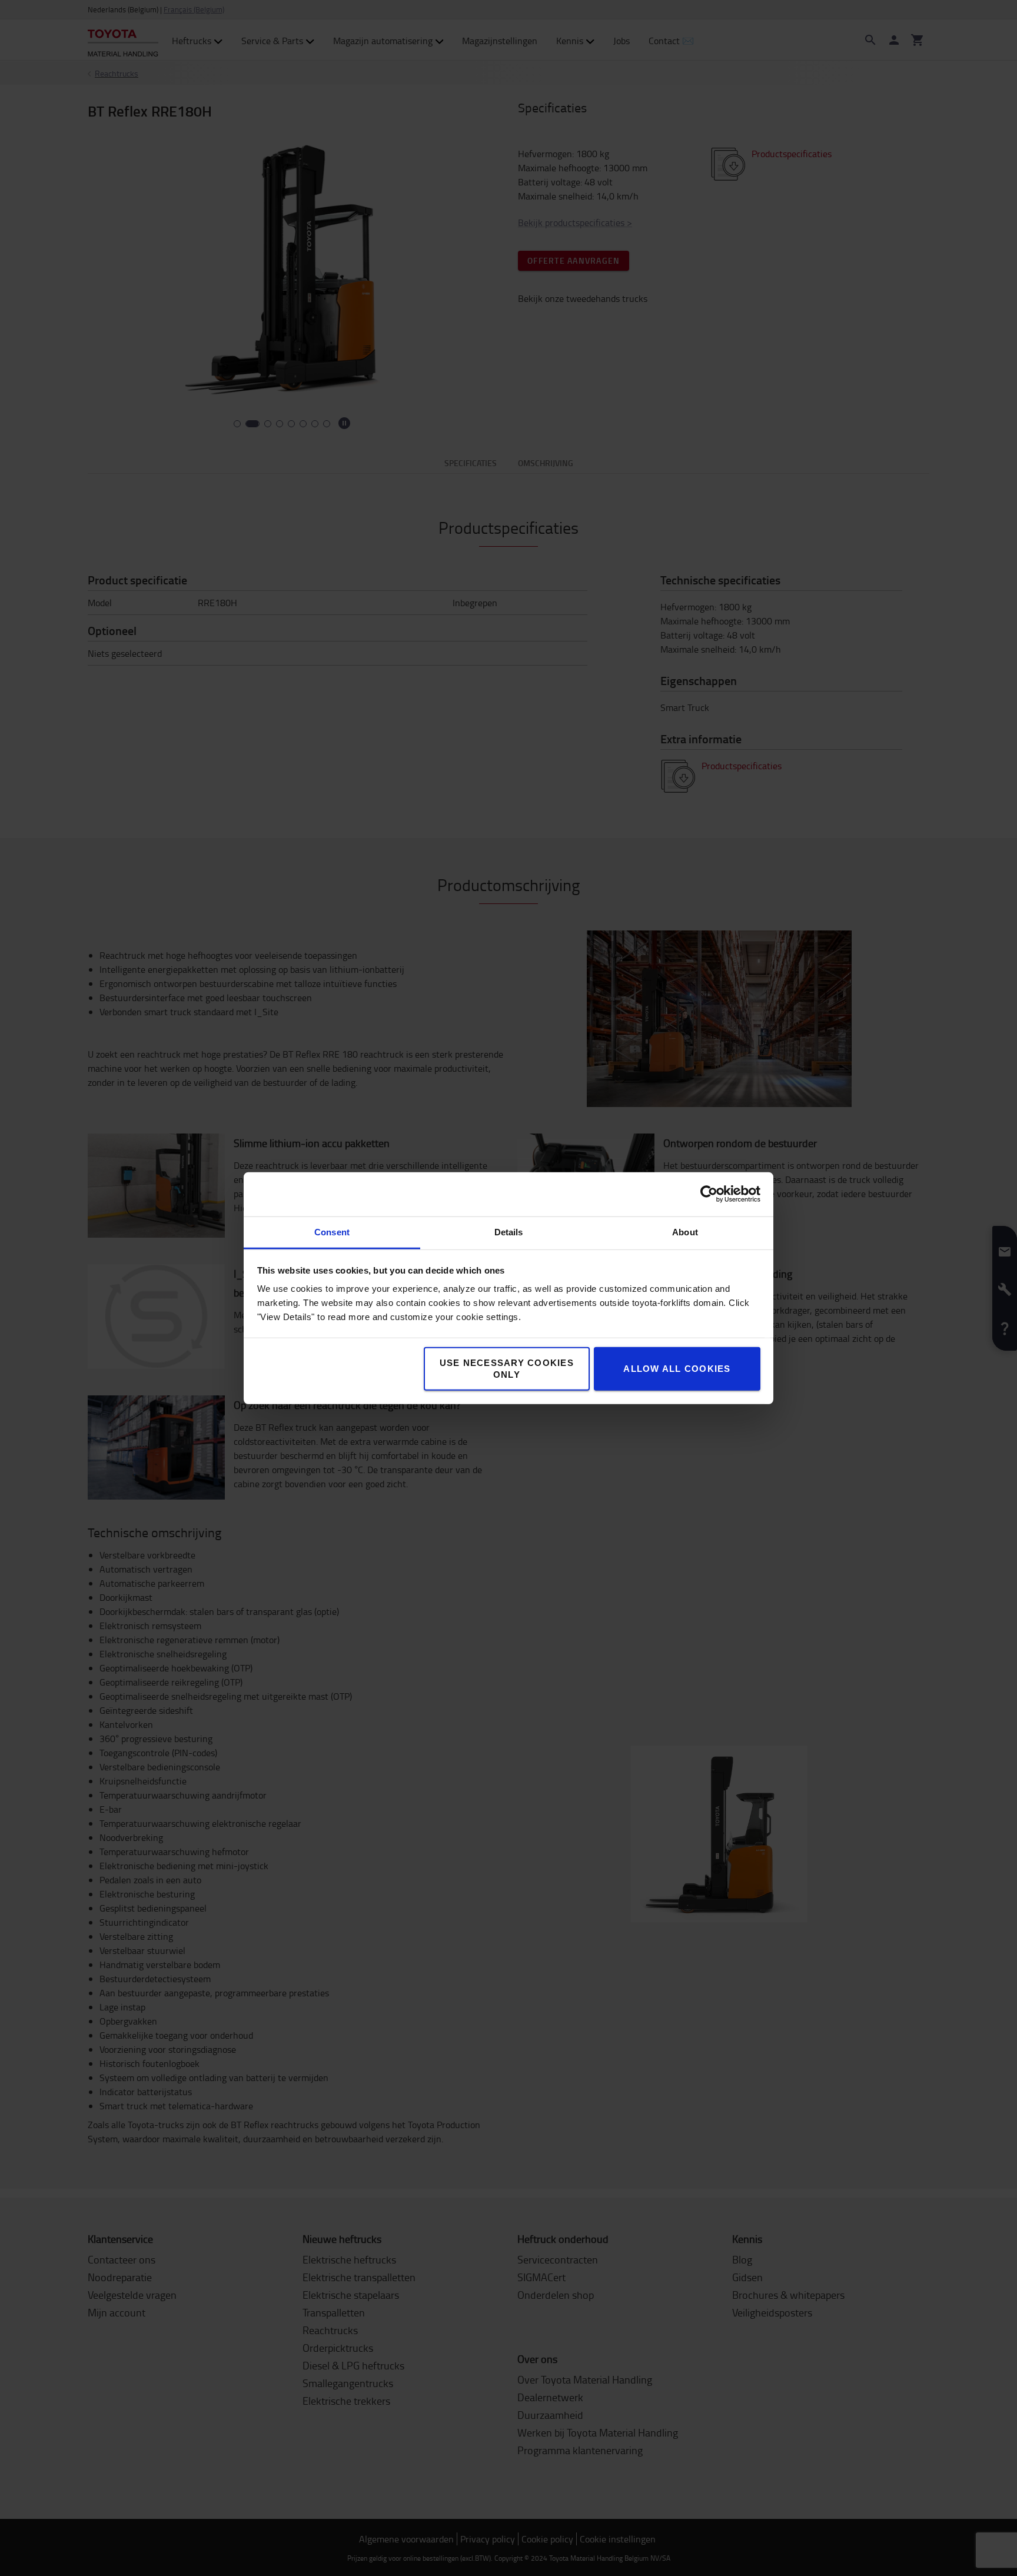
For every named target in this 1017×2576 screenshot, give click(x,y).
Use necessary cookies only (507, 1368)
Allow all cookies (677, 1368)
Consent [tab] (332, 1232)
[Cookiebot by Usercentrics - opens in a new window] (709, 1194)
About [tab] (685, 1232)
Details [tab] (509, 1232)
